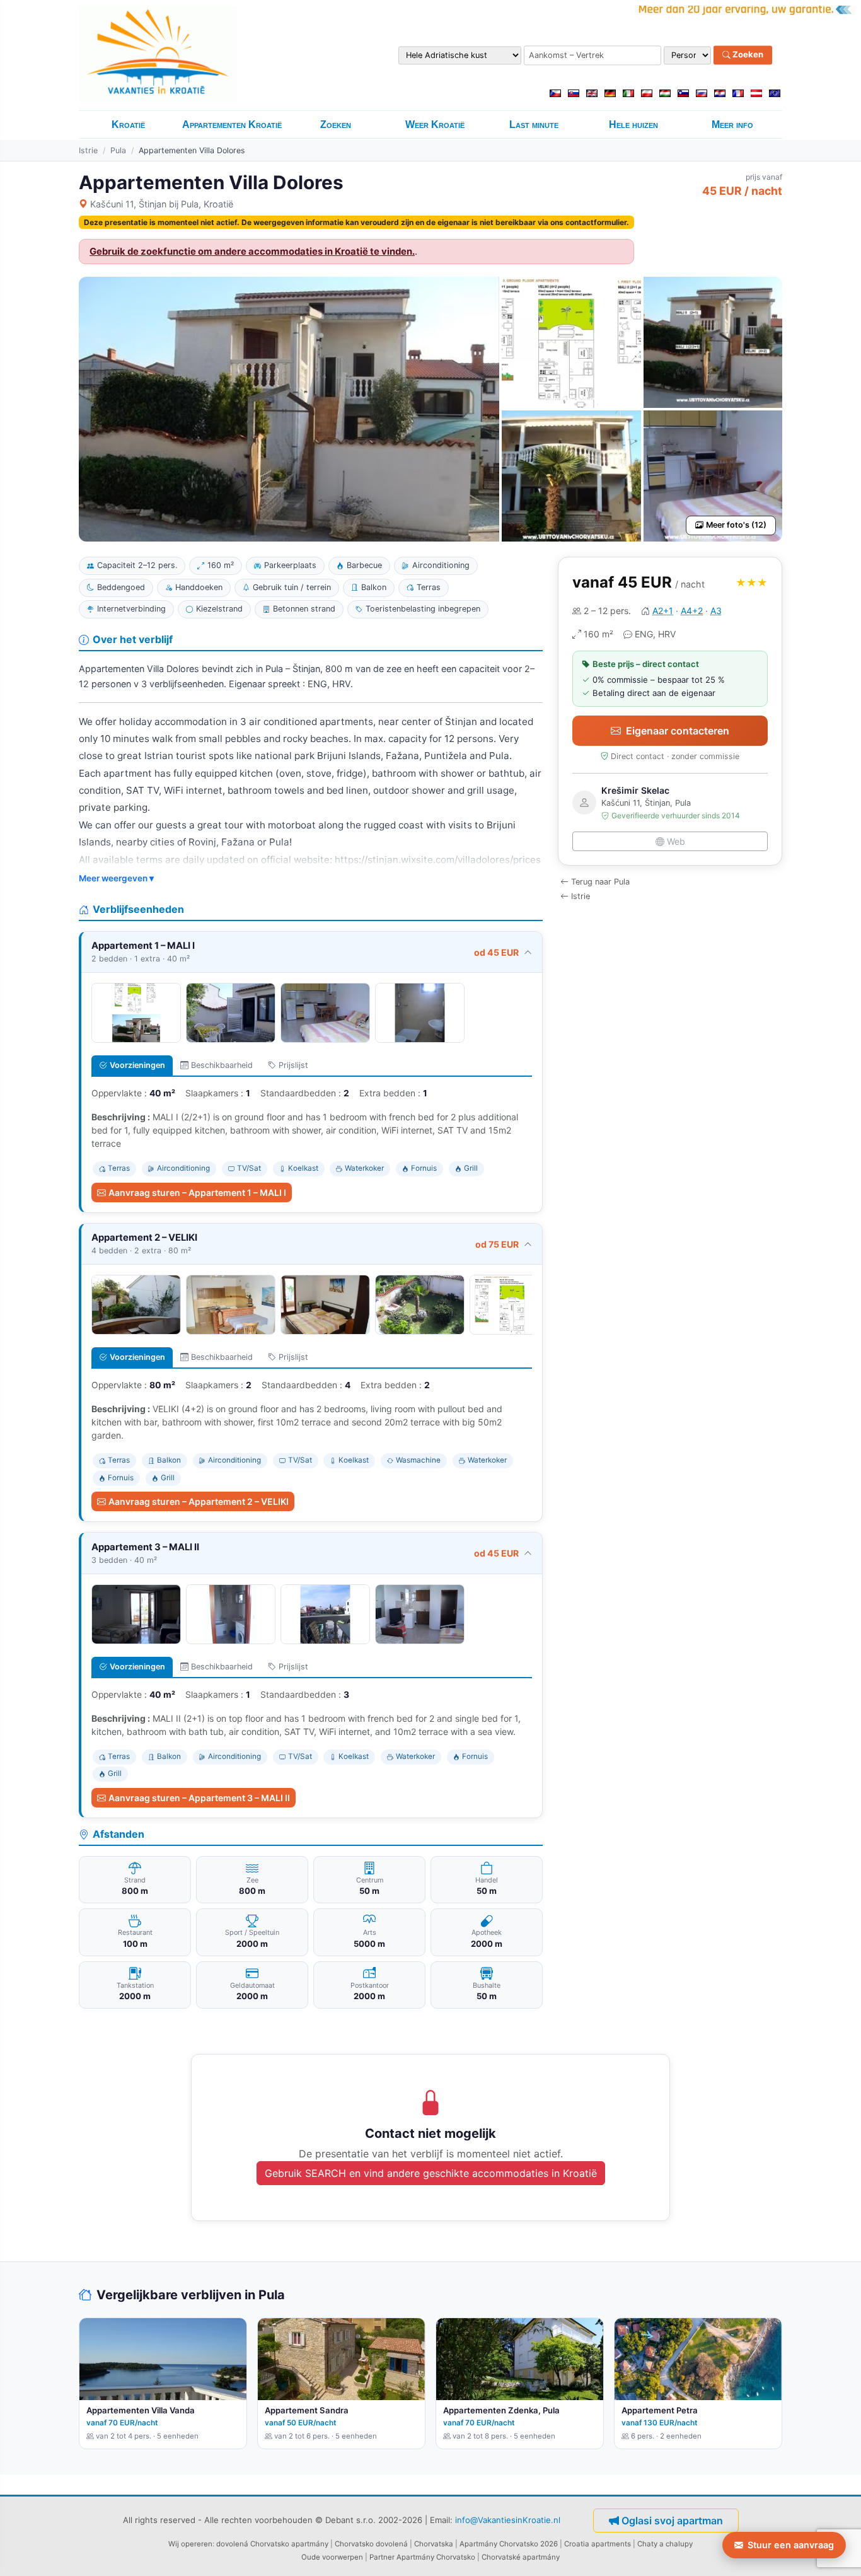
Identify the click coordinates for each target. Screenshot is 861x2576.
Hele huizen (633, 125)
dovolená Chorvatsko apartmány (272, 2544)
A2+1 (663, 611)
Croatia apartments (598, 2544)
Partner (382, 2557)
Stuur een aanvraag (791, 2545)
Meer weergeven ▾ (116, 878)
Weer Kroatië (435, 125)
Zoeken (747, 55)
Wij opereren (190, 2544)
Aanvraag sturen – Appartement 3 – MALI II (199, 1798)
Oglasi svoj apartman (672, 2521)
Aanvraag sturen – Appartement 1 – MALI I (197, 1192)
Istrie (88, 150)
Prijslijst (293, 1065)
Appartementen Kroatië (232, 125)
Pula (118, 150)
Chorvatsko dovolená (371, 2544)
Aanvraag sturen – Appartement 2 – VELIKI (199, 1501)
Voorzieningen (137, 1065)
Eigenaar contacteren (678, 731)
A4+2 (692, 611)
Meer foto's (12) (736, 525)
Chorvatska (434, 2544)
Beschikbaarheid (222, 1065)
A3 (716, 611)
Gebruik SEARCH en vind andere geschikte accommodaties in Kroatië (431, 2173)
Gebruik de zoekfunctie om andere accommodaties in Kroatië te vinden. (252, 252)
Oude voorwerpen (332, 2557)
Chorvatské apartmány (521, 2557)
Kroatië (128, 125)
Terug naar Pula (600, 882)
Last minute (534, 125)
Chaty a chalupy (665, 2544)
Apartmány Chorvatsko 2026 (509, 2544)
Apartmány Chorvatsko (436, 2557)
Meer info (732, 125)
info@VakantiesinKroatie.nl (508, 2520)
